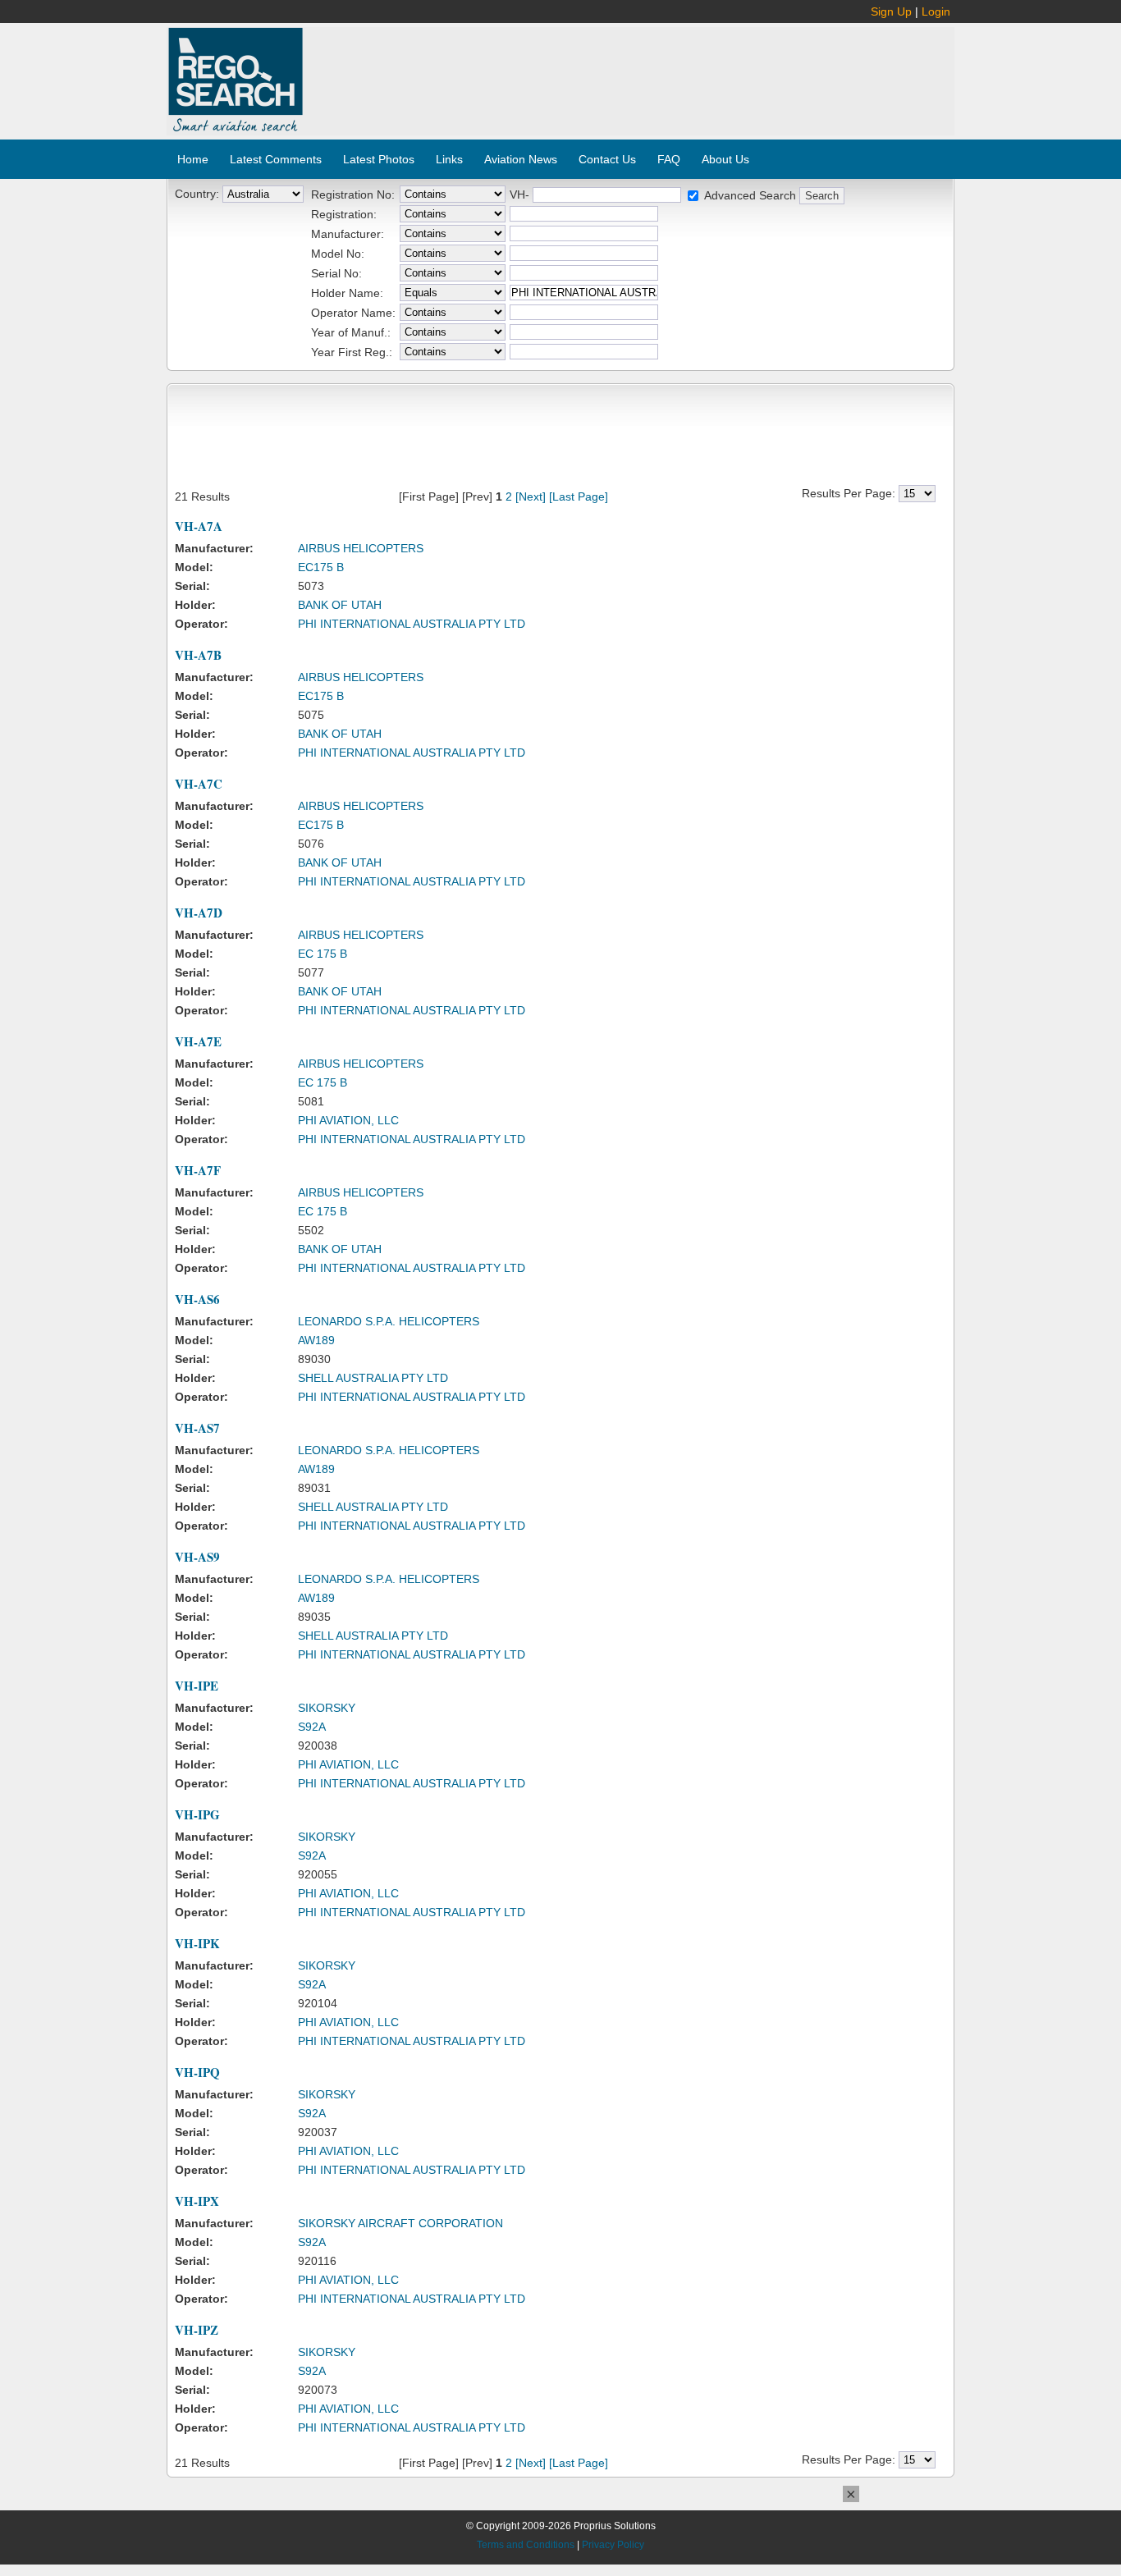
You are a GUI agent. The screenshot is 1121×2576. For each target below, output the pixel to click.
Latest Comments (276, 159)
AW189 (316, 1340)
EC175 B (321, 567)
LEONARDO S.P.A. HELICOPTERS (389, 1321)
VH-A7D (199, 913)
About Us (725, 159)
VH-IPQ (197, 2072)
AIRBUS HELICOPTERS (361, 548)
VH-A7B (198, 655)
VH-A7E (198, 1041)
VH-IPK (197, 1943)
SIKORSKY (327, 1708)
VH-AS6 (197, 1299)
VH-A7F (198, 1170)
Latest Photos (379, 159)
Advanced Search (750, 195)
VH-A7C (199, 784)
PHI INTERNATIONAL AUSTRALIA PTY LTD (412, 624)
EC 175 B (323, 954)
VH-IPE (197, 1686)
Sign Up (891, 11)
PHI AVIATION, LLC (348, 1120)
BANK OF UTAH (340, 605)
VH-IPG (197, 1814)
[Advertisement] (629, 72)
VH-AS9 (197, 1557)
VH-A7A (199, 526)
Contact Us (607, 159)
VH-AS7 (197, 1428)
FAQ (669, 159)
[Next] (531, 496)
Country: (197, 194)
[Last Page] (579, 496)
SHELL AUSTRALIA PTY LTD (373, 1378)
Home (193, 159)
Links (449, 159)
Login (936, 11)
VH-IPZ (197, 2330)
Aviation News (521, 159)
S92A (312, 1727)
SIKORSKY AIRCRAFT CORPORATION (400, 2223)
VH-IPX (197, 2201)
